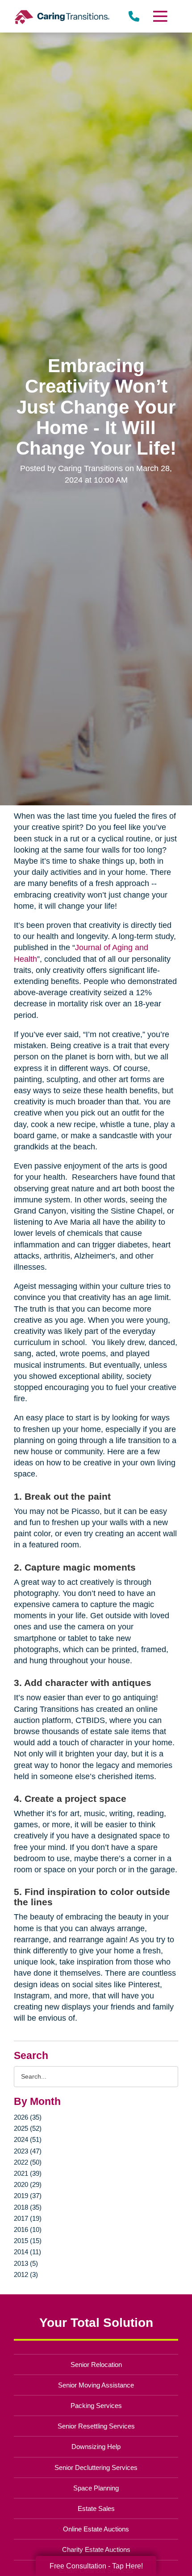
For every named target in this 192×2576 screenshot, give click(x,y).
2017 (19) (28, 2218)
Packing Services (96, 2406)
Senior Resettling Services (96, 2426)
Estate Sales (96, 2508)
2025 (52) (28, 2128)
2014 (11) (27, 2252)
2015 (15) (28, 2241)
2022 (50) (28, 2162)
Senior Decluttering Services (96, 2467)
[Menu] (159, 16)
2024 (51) (28, 2139)
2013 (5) (26, 2263)
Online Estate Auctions (96, 2529)
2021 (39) (28, 2173)
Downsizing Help (96, 2447)
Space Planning (96, 2488)
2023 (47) (28, 2151)
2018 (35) (28, 2207)
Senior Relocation (96, 2365)
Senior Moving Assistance (96, 2385)
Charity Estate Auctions (96, 2549)
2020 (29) (28, 2184)
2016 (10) (28, 2229)
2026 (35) (28, 2117)
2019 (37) (28, 2196)
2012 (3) (26, 2275)
